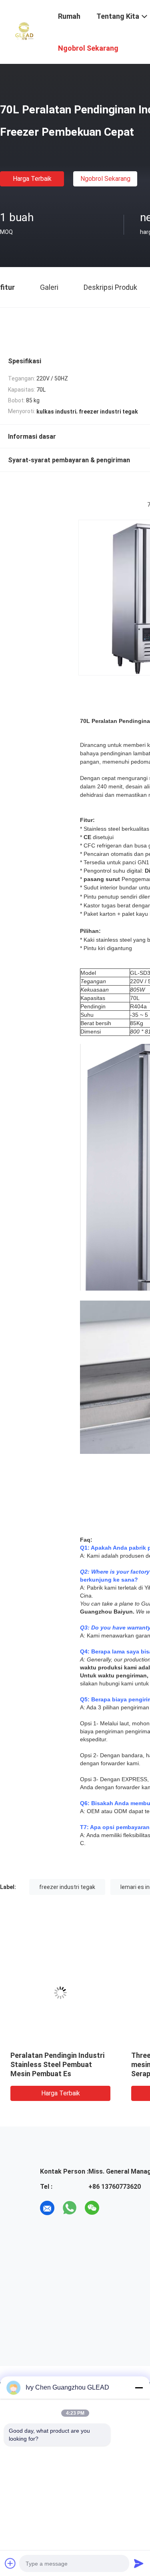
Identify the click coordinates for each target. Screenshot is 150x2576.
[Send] (139, 2563)
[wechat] (92, 2208)
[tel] (114, 2208)
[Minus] (139, 2388)
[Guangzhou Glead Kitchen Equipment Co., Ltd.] (24, 31)
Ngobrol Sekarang (105, 179)
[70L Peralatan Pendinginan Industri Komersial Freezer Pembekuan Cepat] (80, 1993)
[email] (47, 2208)
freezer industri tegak (67, 1887)
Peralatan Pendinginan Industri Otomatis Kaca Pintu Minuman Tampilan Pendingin (78, 2064)
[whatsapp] (70, 2208)
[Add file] (10, 2563)
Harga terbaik (32, 179)
